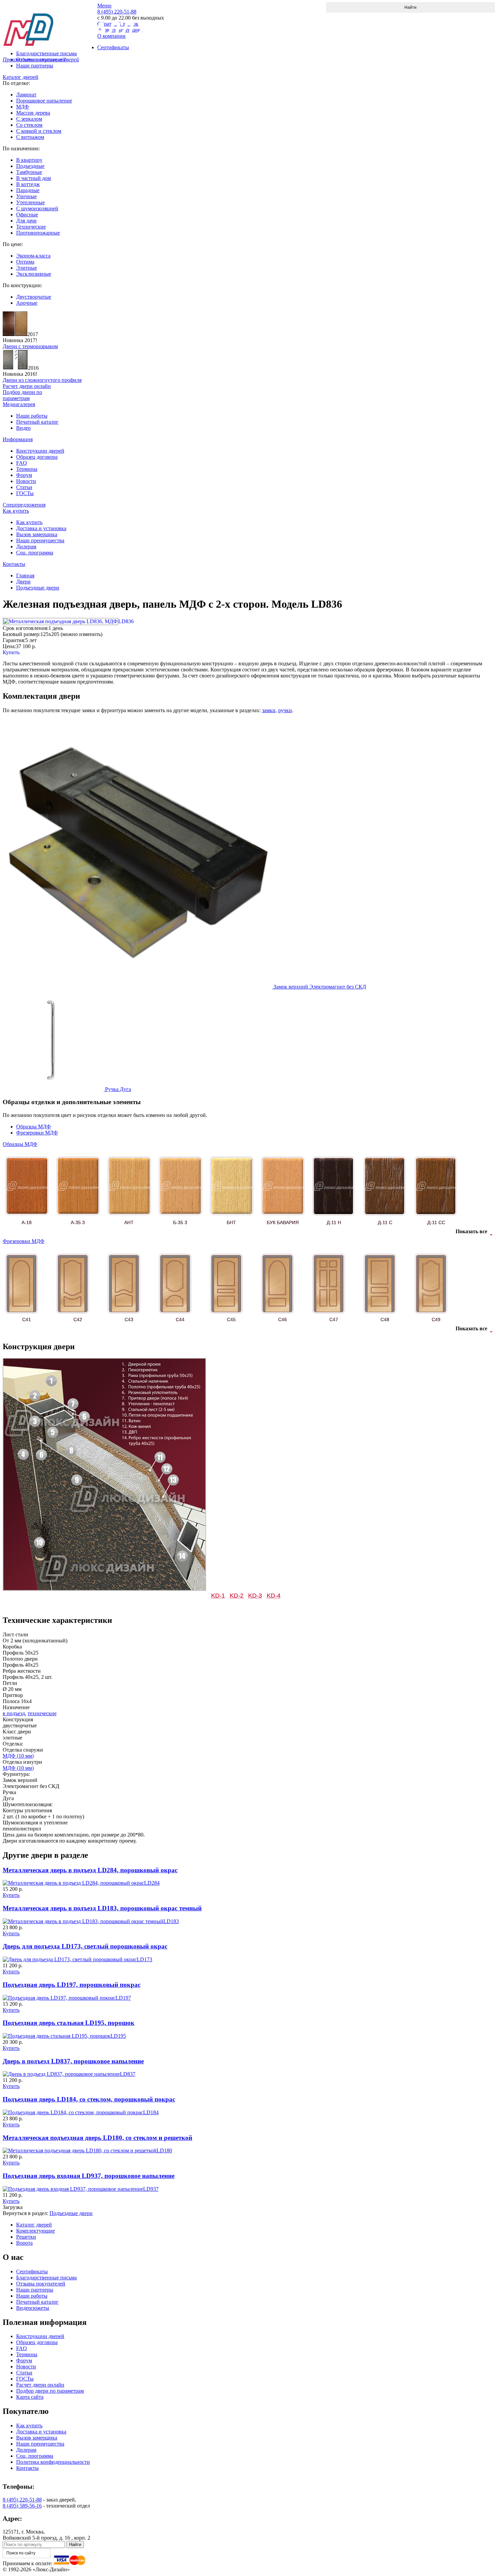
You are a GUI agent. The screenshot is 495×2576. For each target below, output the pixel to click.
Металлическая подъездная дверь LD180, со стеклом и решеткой (97, 2138)
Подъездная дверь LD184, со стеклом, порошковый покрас (89, 2099)
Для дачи (26, 221)
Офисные (27, 215)
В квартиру (29, 160)
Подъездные (30, 166)
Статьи (24, 487)
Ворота (24, 2243)
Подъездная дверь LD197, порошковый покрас (72, 1985)
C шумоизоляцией (37, 208)
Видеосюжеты (33, 2308)
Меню (104, 6)
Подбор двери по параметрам (50, 2391)
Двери (23, 582)
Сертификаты (32, 2271)
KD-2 (237, 1596)
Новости (26, 481)
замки (269, 710)
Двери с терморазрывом (30, 346)
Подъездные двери (38, 588)
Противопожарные (38, 233)
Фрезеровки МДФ (37, 1133)
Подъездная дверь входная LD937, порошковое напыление (89, 2176)
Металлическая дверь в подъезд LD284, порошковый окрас (90, 1870)
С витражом (30, 137)
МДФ (23, 107)
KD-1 (218, 1596)
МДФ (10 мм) (18, 1756)
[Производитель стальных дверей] (50, 24)
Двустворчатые (34, 297)
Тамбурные (29, 172)
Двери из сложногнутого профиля (42, 380)
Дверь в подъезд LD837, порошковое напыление (73, 2061)
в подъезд (14, 1713)
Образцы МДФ (34, 1127)
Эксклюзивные (34, 274)
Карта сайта (30, 2397)
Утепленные (30, 202)
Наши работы (32, 416)
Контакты (14, 564)
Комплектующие (36, 2231)
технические (42, 1713)
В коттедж (28, 184)
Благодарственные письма (46, 2278)
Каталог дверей (21, 77)
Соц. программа (35, 553)
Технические (31, 227)
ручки (285, 710)
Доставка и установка (41, 528)
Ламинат (26, 95)
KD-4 (274, 1596)
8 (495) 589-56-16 (22, 2506)
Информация (18, 439)
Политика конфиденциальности (53, 2462)
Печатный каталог (37, 422)
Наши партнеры (35, 66)
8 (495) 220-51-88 (22, 2500)
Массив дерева (33, 113)
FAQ (22, 463)
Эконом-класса (33, 256)
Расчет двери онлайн (40, 2385)
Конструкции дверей (40, 451)
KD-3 (255, 1596)
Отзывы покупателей (41, 2284)
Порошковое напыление (44, 101)
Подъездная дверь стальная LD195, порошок (69, 2023)
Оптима (25, 262)
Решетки (26, 2237)
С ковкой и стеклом (39, 131)
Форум (24, 475)
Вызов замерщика (37, 534)
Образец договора (37, 457)
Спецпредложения (24, 505)
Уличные (26, 196)
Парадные (28, 190)
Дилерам (26, 547)
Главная (25, 575)
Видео (23, 428)
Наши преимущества (40, 540)
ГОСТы (25, 493)
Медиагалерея (19, 404)
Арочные (27, 303)
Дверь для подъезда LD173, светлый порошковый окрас (85, 1946)
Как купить (16, 511)
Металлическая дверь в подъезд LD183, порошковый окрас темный (102, 1908)
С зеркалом (29, 119)
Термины (27, 469)
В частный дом (34, 178)
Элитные (27, 268)
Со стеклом (29, 125)
